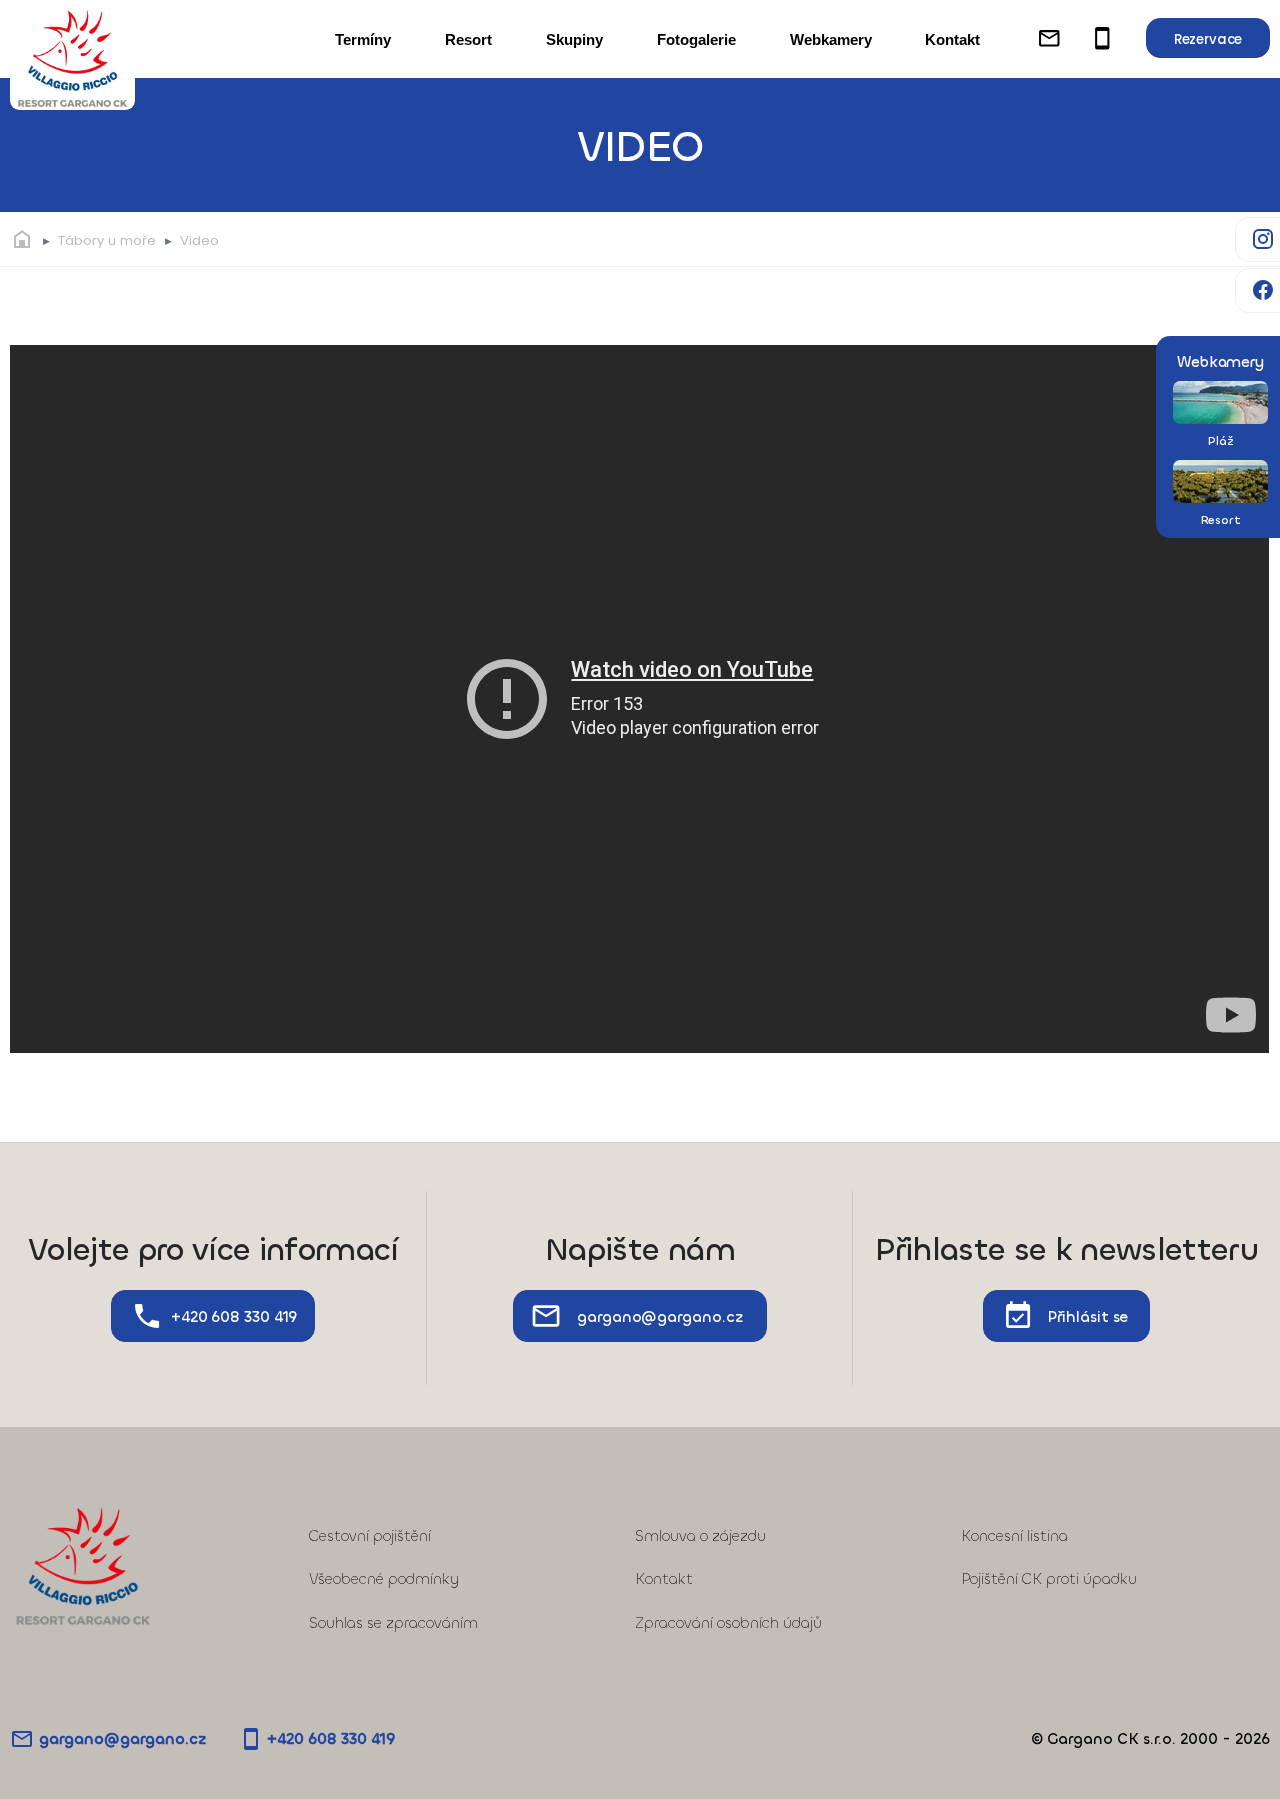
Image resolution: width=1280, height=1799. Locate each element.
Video (199, 240)
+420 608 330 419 (234, 1317)
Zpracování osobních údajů (728, 1623)
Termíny (363, 39)
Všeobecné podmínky (384, 1579)
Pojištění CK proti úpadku (1049, 1579)
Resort (468, 39)
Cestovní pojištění (370, 1536)
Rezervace (1208, 39)
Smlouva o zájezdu (700, 1536)
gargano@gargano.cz (659, 1317)
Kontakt (952, 39)
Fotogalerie (696, 39)
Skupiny (574, 39)
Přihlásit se (1087, 1317)
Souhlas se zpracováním (393, 1623)
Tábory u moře (107, 240)
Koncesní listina (1014, 1536)
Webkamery (831, 39)
